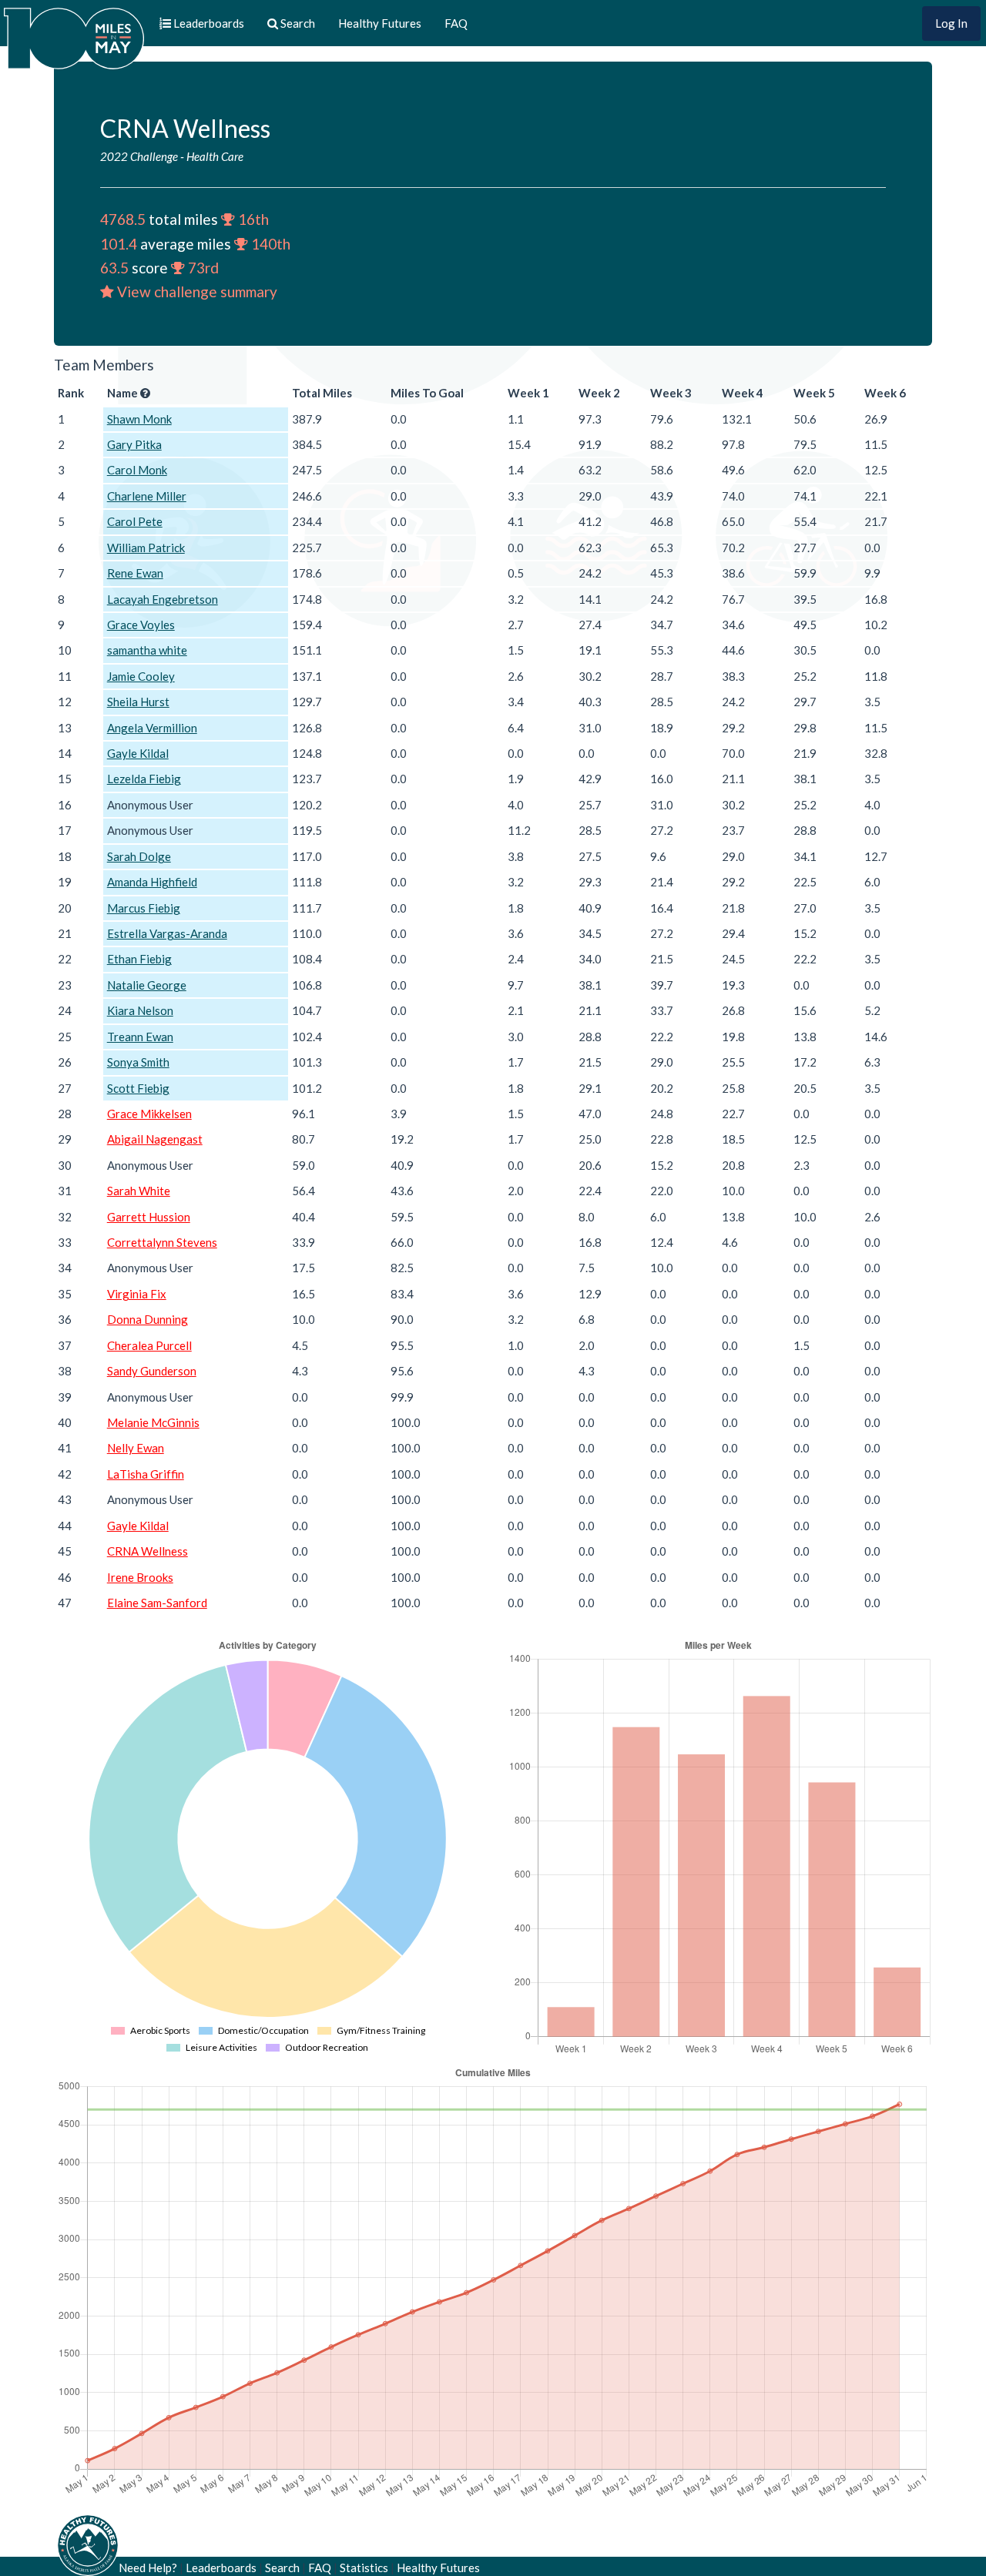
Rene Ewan (135, 573)
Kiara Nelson (140, 1010)
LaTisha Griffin (146, 1474)
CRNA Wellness (148, 1551)
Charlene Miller (147, 496)
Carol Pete (135, 521)
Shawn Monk (139, 419)
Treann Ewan (140, 1037)
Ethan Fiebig (139, 959)
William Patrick (146, 548)
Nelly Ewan (136, 1448)
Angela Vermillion (152, 728)
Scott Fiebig (138, 1088)
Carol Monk (137, 470)
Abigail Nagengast (155, 1139)
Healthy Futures (380, 23)
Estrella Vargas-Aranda (167, 933)
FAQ (456, 23)
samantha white (147, 650)
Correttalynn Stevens (162, 1242)
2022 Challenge (139, 156)
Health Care (215, 156)
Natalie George (147, 985)
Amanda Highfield (152, 882)
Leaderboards (221, 2568)
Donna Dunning (148, 1319)
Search (282, 2568)
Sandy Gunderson (152, 1371)
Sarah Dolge (139, 856)
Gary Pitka (134, 444)
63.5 (114, 268)
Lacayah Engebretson (163, 599)
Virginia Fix (137, 1294)
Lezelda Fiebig (144, 779)
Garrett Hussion (149, 1217)
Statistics (364, 2568)
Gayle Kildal (138, 753)
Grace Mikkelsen (149, 1114)
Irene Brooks (140, 1577)
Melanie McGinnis (153, 1422)
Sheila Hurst (138, 702)
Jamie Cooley (141, 676)
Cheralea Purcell (149, 1345)
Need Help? (148, 2568)
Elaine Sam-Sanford (157, 1603)
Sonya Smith (138, 1062)
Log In (951, 23)
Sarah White (139, 1191)
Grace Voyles (141, 625)
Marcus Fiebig (144, 908)
